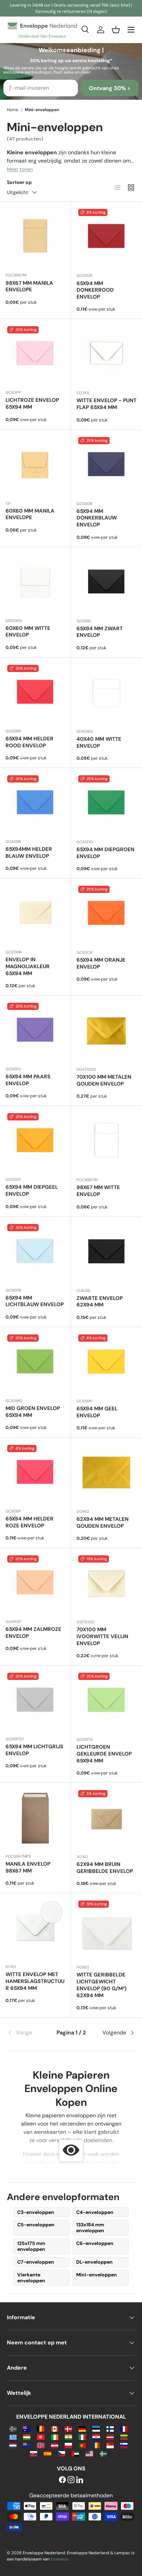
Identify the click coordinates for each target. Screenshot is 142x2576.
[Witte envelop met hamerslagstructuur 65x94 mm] (35, 1929)
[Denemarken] (68, 2428)
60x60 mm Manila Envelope (30, 514)
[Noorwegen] (40, 2445)
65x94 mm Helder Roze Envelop (29, 1522)
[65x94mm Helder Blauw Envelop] (35, 803)
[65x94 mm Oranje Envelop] (106, 914)
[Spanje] (47, 2453)
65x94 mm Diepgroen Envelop (105, 853)
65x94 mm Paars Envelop (28, 1080)
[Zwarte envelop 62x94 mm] (106, 1252)
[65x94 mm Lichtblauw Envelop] (35, 1252)
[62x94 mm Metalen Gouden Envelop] (106, 1473)
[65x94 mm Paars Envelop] (35, 1031)
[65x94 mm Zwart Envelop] (106, 583)
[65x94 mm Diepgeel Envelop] (35, 1141)
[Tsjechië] (62, 2453)
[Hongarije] (27, 2437)
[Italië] (82, 2437)
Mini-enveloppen (97, 2275)
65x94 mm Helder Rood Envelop (29, 742)
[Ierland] (55, 2437)
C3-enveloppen (36, 2212)
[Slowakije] (34, 2453)
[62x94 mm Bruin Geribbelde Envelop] (106, 1818)
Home (13, 110)
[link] (28, 2033)
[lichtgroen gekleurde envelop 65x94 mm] (106, 1701)
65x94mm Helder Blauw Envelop (29, 853)
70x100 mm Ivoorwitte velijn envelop (102, 1636)
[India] (68, 2437)
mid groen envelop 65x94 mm (33, 1412)
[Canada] (55, 2428)
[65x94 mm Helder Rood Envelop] (35, 693)
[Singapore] (110, 2445)
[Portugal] (82, 2445)
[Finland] (110, 2428)
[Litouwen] (124, 2437)
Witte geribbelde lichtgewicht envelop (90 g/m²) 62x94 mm (102, 1985)
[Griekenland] (13, 2437)
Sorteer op (19, 182)
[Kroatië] (96, 2437)
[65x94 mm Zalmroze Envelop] (35, 1583)
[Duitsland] (82, 2428)
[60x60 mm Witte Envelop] (35, 582)
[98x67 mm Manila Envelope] (35, 237)
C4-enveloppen (95, 2212)
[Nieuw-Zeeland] (27, 2445)
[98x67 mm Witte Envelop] (106, 1141)
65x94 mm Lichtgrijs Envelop (34, 1750)
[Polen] (68, 2445)
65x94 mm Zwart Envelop (100, 632)
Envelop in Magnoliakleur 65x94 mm (28, 966)
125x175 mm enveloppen (31, 2246)
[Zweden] (103, 2453)
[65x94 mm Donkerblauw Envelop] (106, 465)
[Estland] (96, 2428)
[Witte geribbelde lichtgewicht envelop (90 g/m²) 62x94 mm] (106, 1929)
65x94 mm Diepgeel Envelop (32, 1190)
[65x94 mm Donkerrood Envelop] (106, 237)
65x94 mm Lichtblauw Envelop (35, 1301)
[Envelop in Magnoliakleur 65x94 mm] (35, 914)
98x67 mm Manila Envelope (29, 286)
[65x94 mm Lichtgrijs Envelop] (35, 1701)
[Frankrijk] (124, 2428)
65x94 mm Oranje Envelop (101, 963)
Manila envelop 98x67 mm (28, 1867)
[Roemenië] (96, 2445)
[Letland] (110, 2437)
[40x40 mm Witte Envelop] (106, 693)
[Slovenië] (124, 2445)
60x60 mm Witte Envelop (28, 632)
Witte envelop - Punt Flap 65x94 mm (106, 404)
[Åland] (13, 2428)
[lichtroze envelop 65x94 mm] (35, 354)
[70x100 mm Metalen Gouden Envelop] (106, 1031)
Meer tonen (20, 169)
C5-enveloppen (36, 2225)
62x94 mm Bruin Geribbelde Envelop (105, 1868)
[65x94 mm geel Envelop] (106, 1363)
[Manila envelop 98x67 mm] (35, 1818)
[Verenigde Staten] (89, 2453)
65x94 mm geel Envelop (97, 1412)
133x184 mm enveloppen (90, 2228)
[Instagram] (71, 2480)
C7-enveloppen (36, 2262)
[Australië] (27, 2428)
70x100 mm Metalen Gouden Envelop (104, 1080)
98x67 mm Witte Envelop (98, 1191)
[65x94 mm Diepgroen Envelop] (106, 804)
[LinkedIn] (80, 2480)
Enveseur (60, 2559)
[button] (116, 30)
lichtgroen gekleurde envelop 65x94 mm (104, 1754)
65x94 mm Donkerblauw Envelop (97, 518)
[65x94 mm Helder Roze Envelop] (35, 1473)
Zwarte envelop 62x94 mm (100, 1302)
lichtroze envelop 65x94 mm (32, 404)
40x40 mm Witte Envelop (99, 742)
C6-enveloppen (95, 2243)
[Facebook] (62, 2480)
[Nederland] (13, 2445)
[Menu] (131, 30)
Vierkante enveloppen (31, 2278)
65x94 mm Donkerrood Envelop (95, 290)
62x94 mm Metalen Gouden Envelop (103, 1523)
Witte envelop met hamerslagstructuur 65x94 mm (35, 1981)
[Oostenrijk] (55, 2445)
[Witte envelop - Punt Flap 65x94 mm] (106, 354)
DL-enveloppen (94, 2262)
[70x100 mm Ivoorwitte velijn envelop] (106, 1584)
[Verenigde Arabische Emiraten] (75, 2453)
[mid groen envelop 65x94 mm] (35, 1363)
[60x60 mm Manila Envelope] (35, 465)
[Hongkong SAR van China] (40, 2437)
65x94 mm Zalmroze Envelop (33, 1633)
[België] (40, 2428)
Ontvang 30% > (110, 88)
